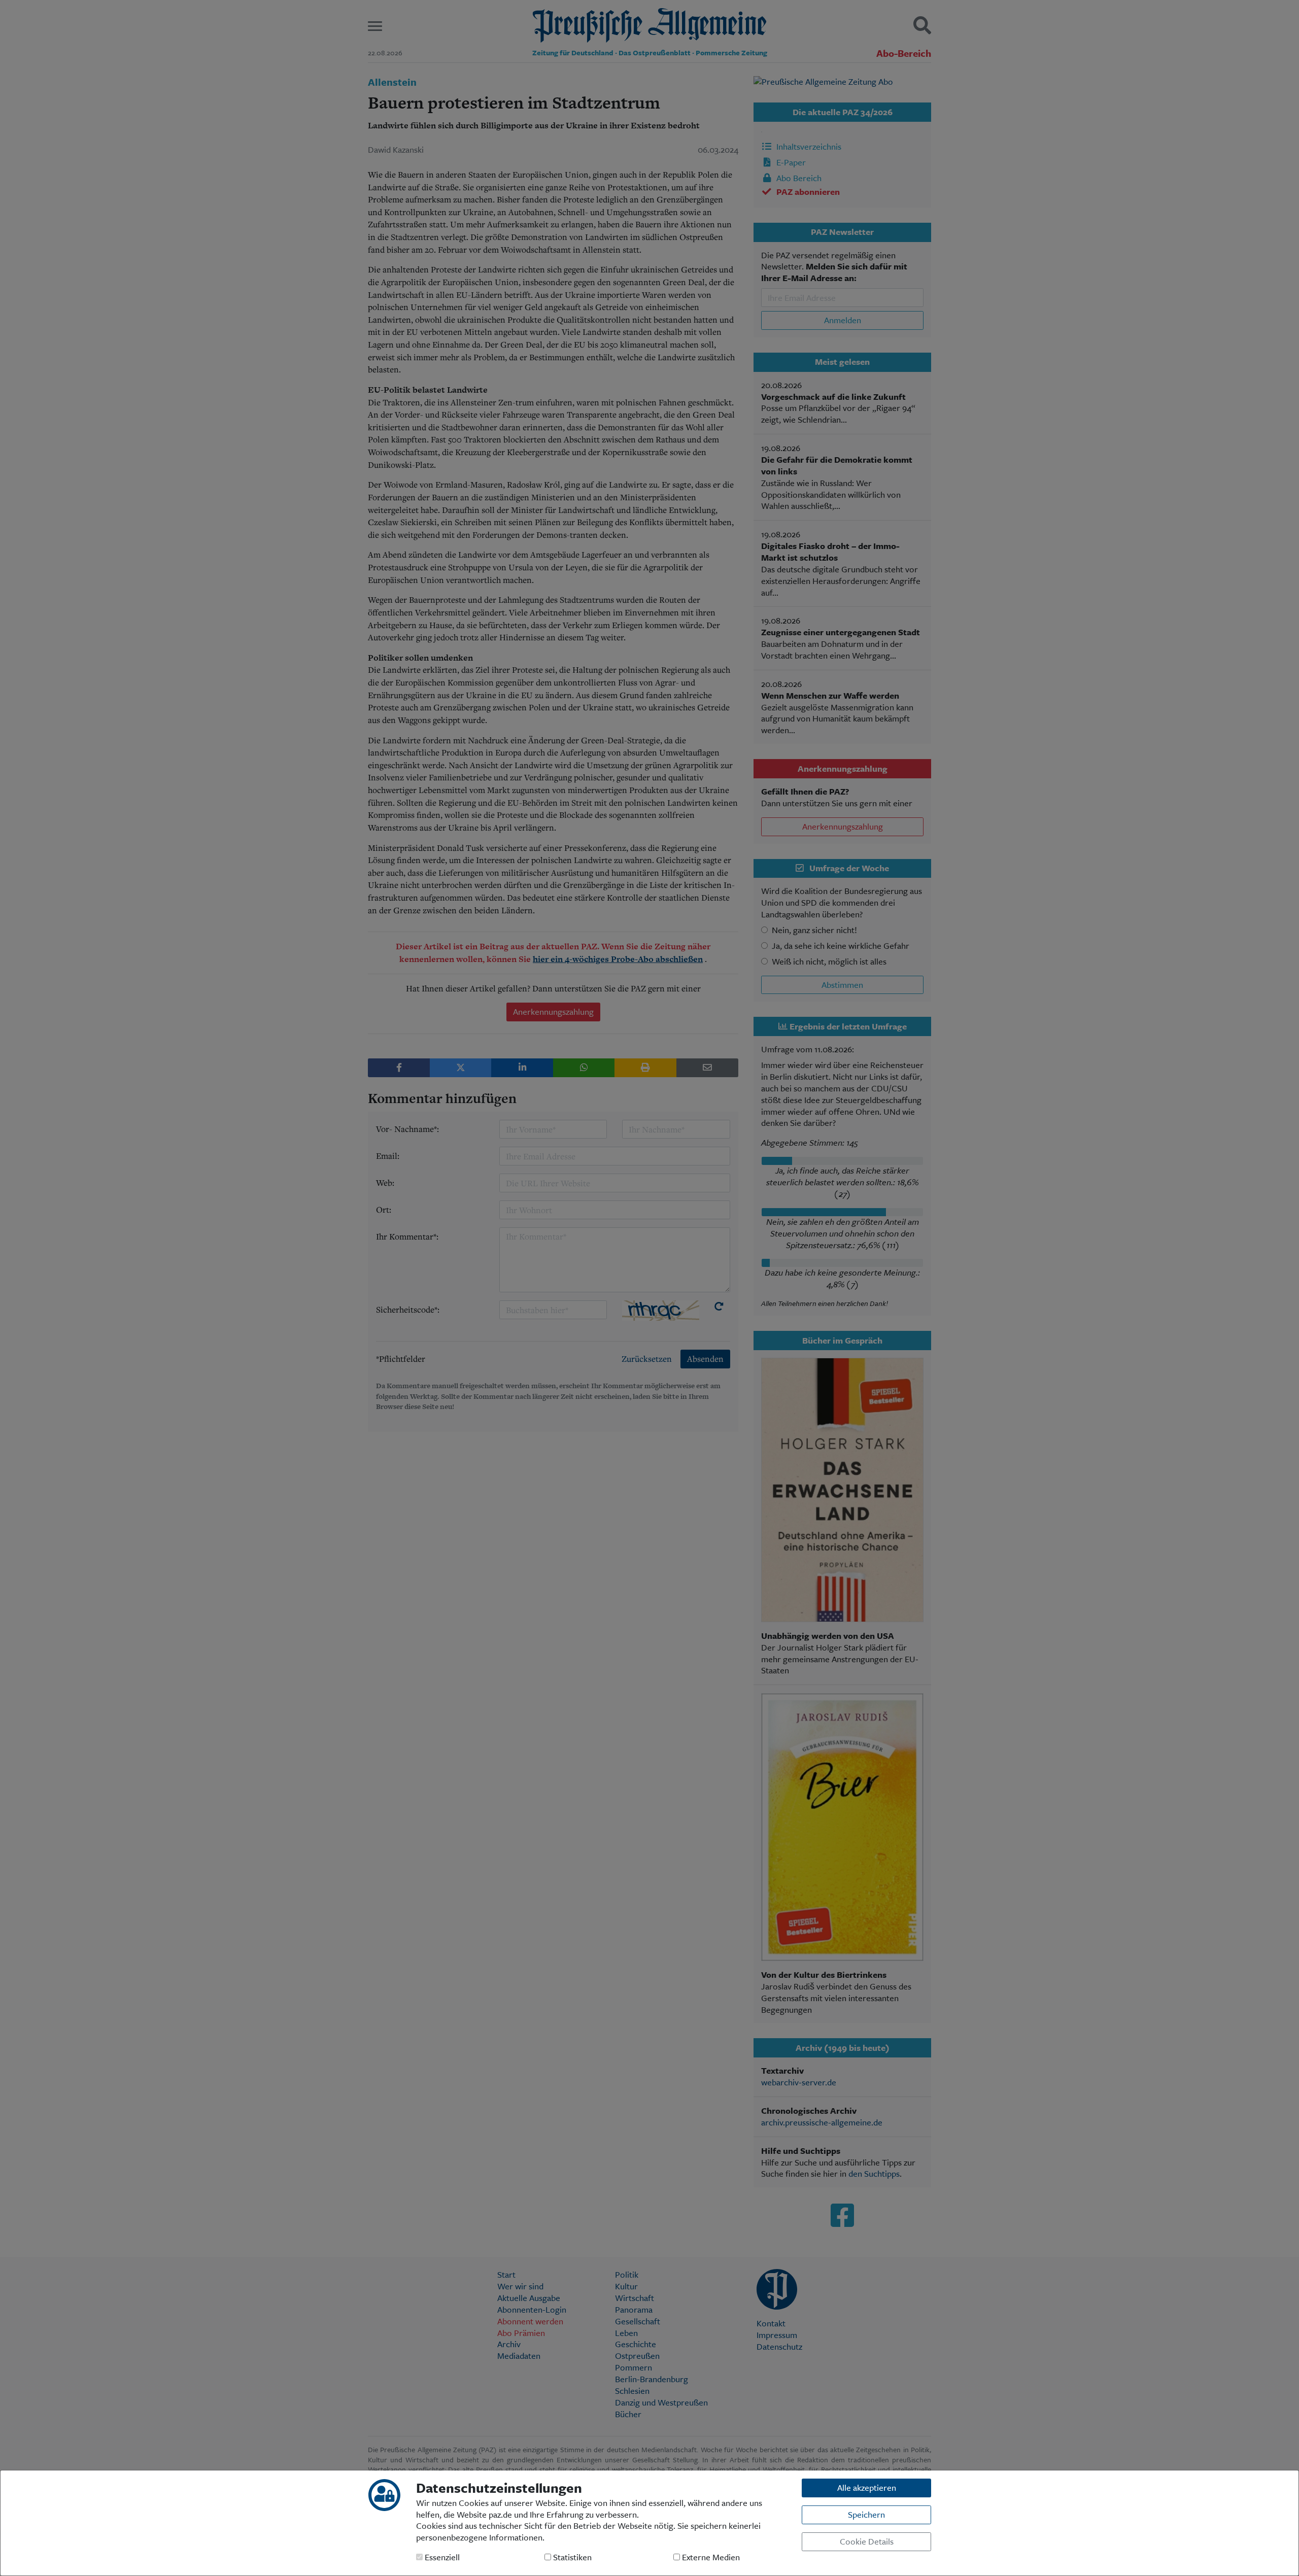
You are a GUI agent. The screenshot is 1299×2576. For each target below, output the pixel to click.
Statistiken (571, 2557)
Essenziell (441, 2557)
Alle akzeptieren (867, 2487)
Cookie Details (867, 2541)
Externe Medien (710, 2557)
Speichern (866, 2514)
